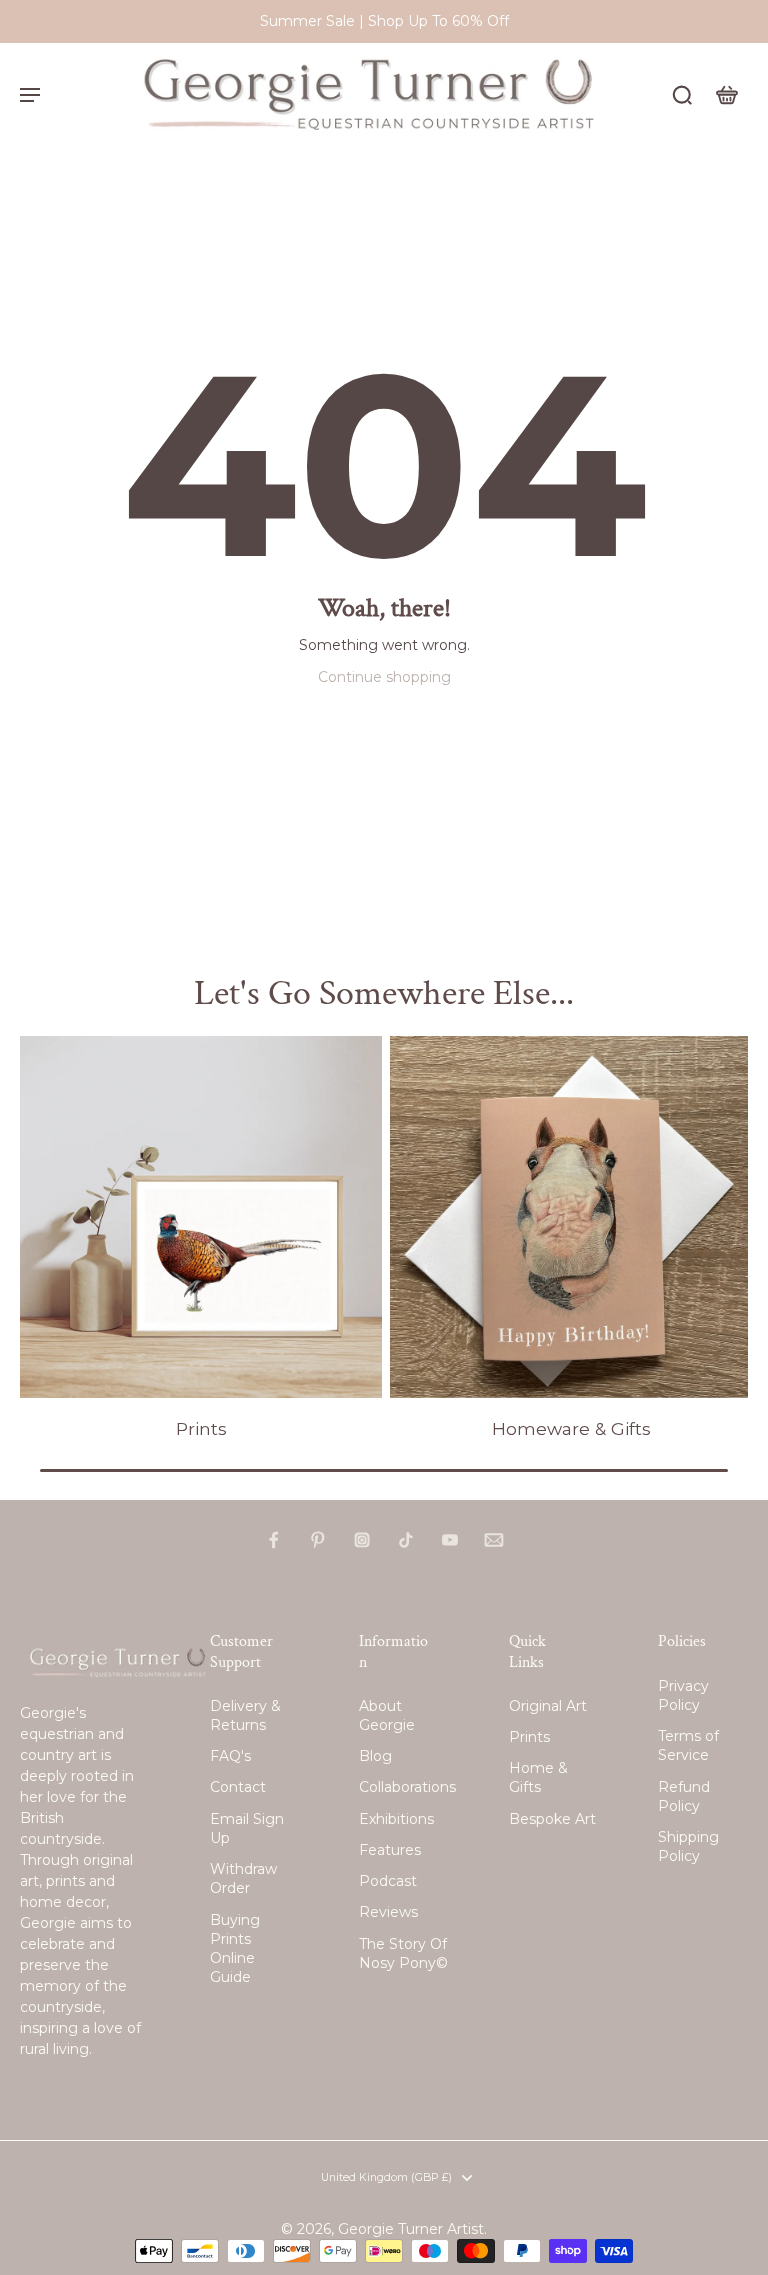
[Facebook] (274, 1540)
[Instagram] (362, 1540)
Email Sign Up (247, 1828)
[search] (682, 94)
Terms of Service (688, 1745)
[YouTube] (450, 1540)
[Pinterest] (318, 1540)
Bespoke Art (552, 1819)
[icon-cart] (726, 94)
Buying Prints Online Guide (235, 1949)
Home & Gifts (538, 1777)
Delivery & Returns (245, 1715)
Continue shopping (384, 677)
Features (390, 1850)
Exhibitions (396, 1819)
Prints (529, 1737)
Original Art (548, 1706)
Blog (375, 1756)
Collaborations (404, 1787)
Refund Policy (684, 1796)
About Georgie (387, 1715)
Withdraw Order (243, 1878)
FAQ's (230, 1756)
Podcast (388, 1881)
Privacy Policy (683, 1695)
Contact (238, 1787)
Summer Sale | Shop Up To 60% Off (384, 21)
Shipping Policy (688, 1846)
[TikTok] (406, 1540)
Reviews (388, 1912)
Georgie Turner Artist (411, 2229)
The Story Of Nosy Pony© (403, 1953)
